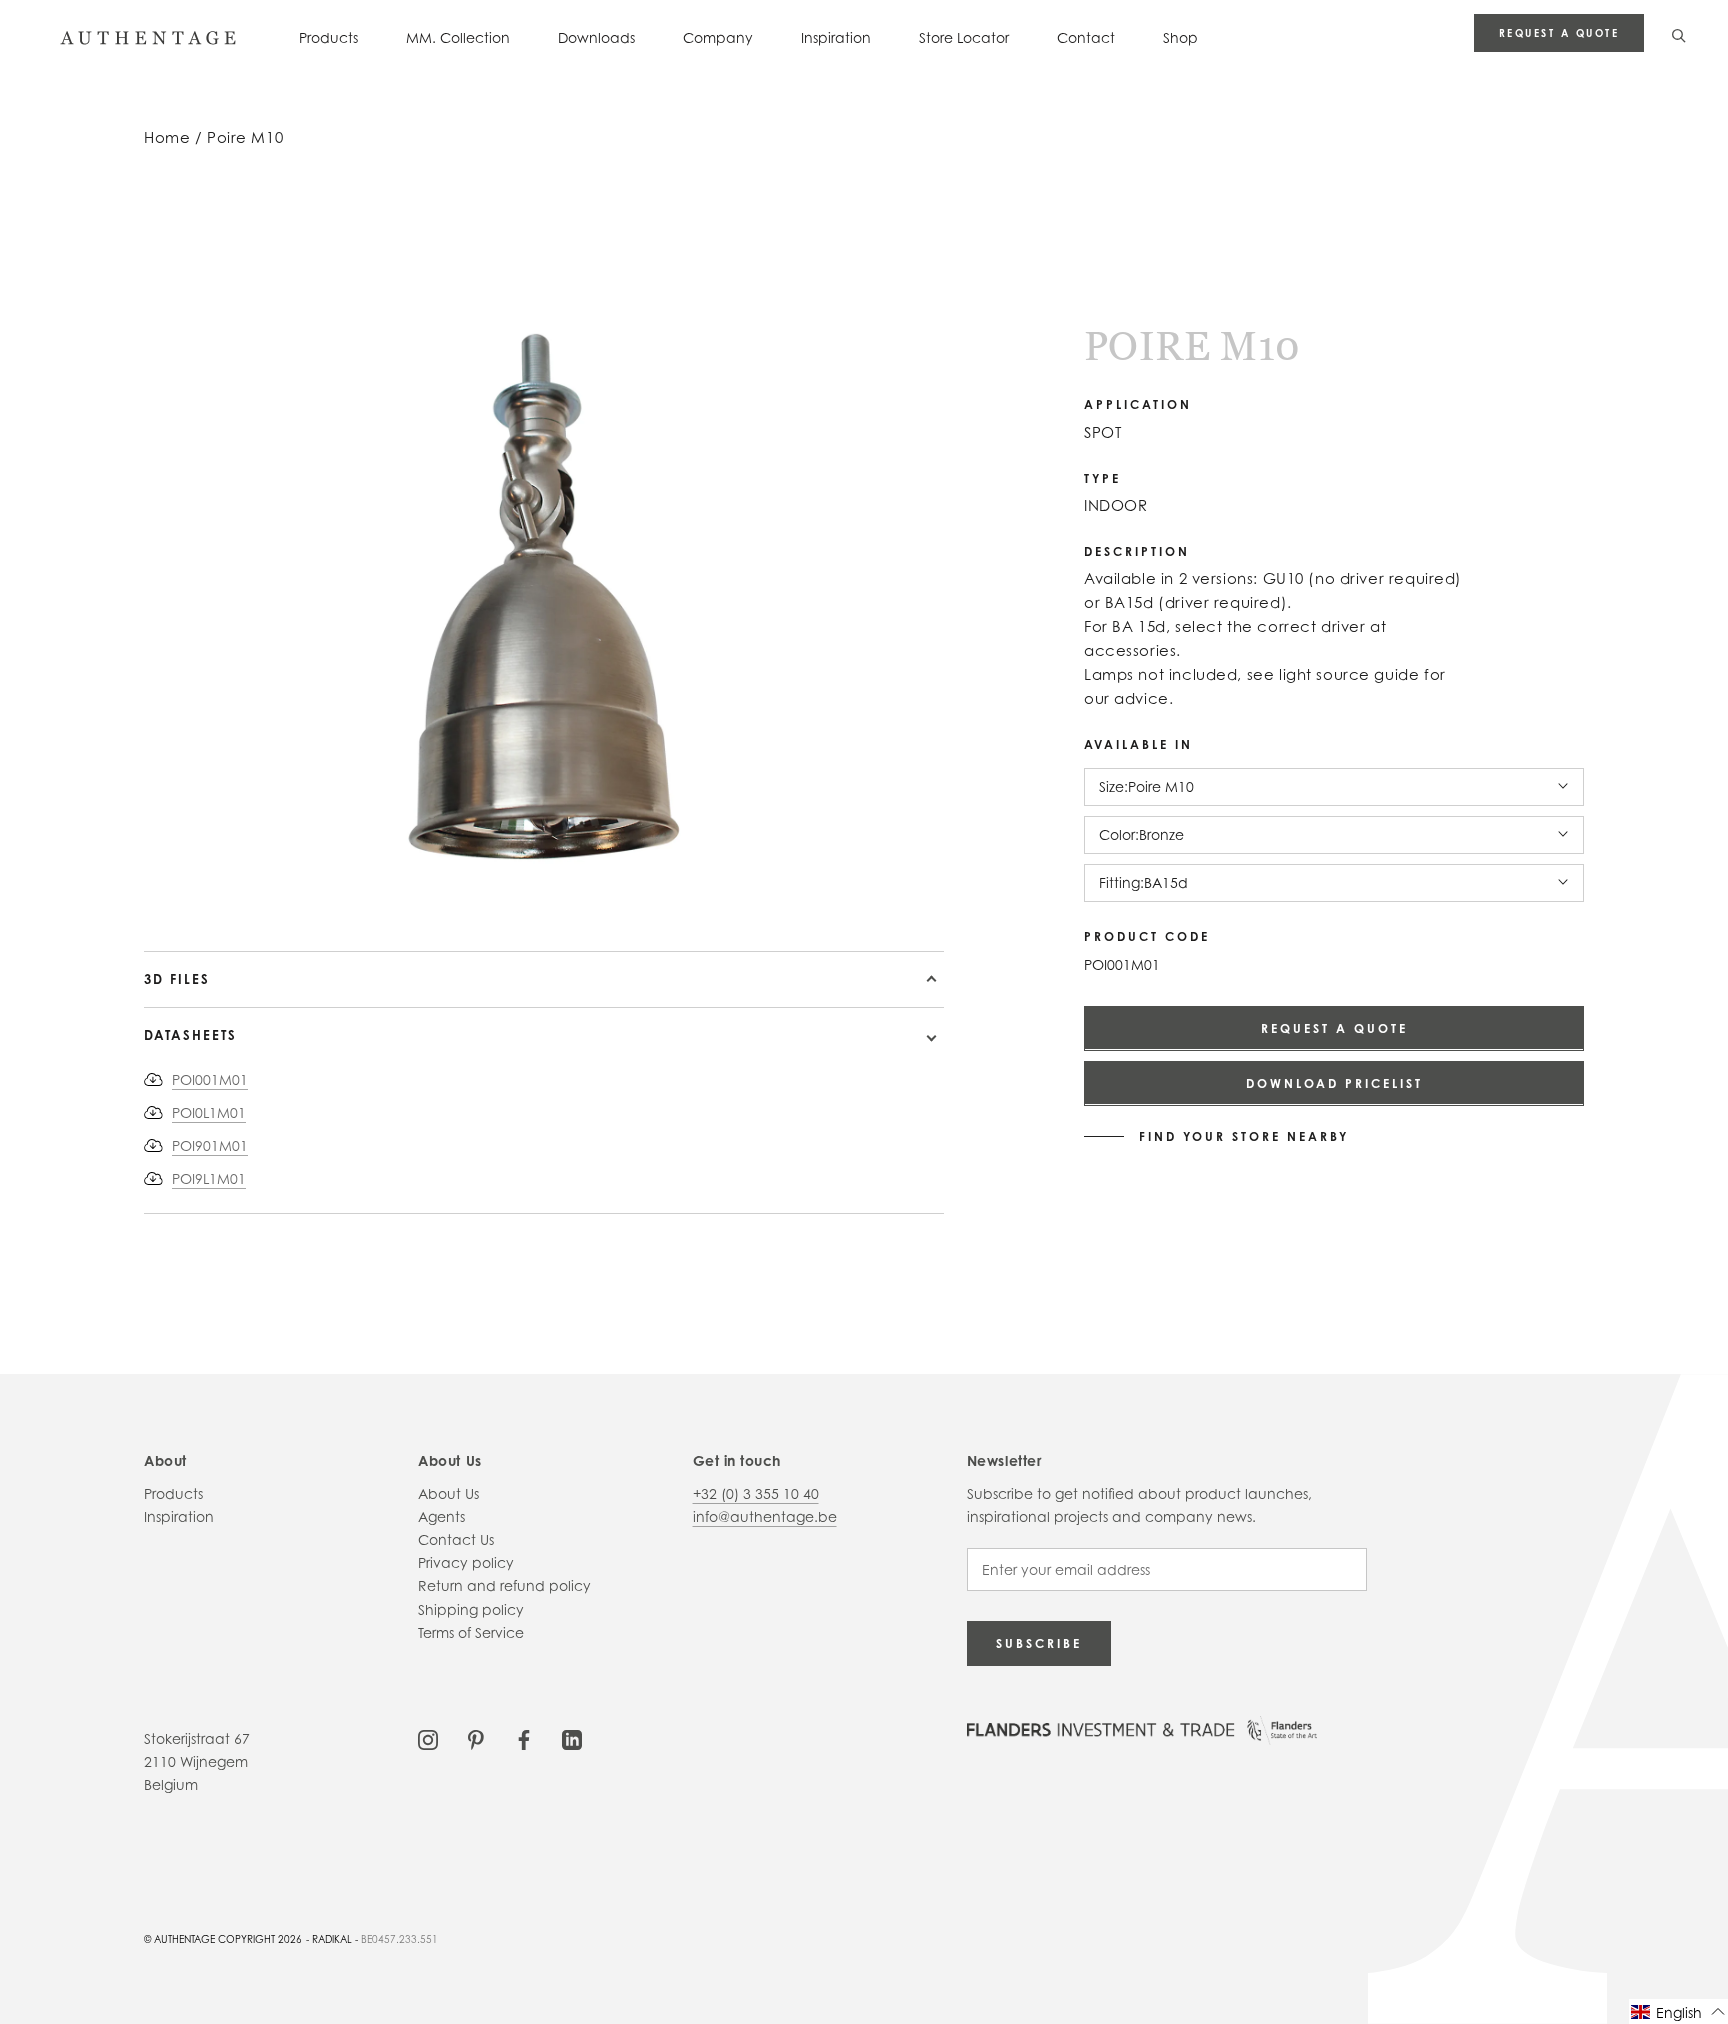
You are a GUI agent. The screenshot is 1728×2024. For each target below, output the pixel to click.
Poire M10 (245, 137)
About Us (448, 1493)
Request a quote (1559, 33)
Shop (1180, 37)
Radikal (332, 1939)
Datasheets (190, 1035)
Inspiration (836, 37)
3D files (177, 979)
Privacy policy (466, 1562)
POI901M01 (210, 1145)
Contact (1086, 37)
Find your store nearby (1244, 1136)
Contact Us (456, 1539)
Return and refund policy (504, 1585)
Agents (441, 1516)
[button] (1678, 2011)
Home (167, 137)
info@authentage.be (765, 1516)
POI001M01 (210, 1079)
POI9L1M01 (209, 1178)
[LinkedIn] (572, 1738)
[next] (291, 893)
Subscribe (1039, 1643)
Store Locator (964, 37)
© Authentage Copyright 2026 (223, 1939)
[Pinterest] (476, 1738)
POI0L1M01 (209, 1112)
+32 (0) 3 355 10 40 (756, 1493)
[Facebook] (524, 1738)
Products (328, 37)
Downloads (596, 37)
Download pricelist (1334, 1082)
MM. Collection (458, 37)
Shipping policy (471, 1609)
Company (718, 37)
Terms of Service (471, 1632)
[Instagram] (428, 1738)
